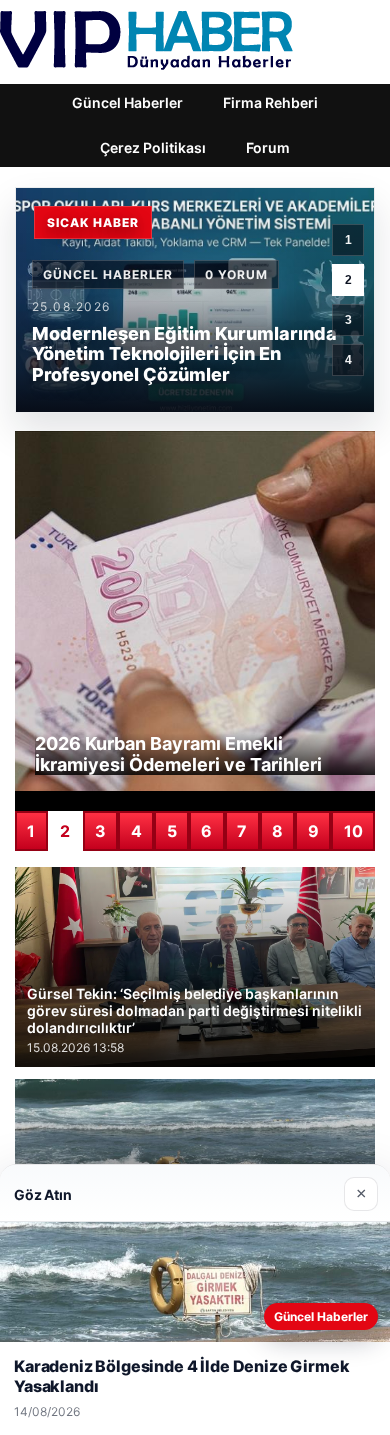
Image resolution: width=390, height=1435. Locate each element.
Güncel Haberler (127, 102)
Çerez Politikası (153, 147)
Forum (268, 147)
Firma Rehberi (270, 102)
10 (353, 831)
